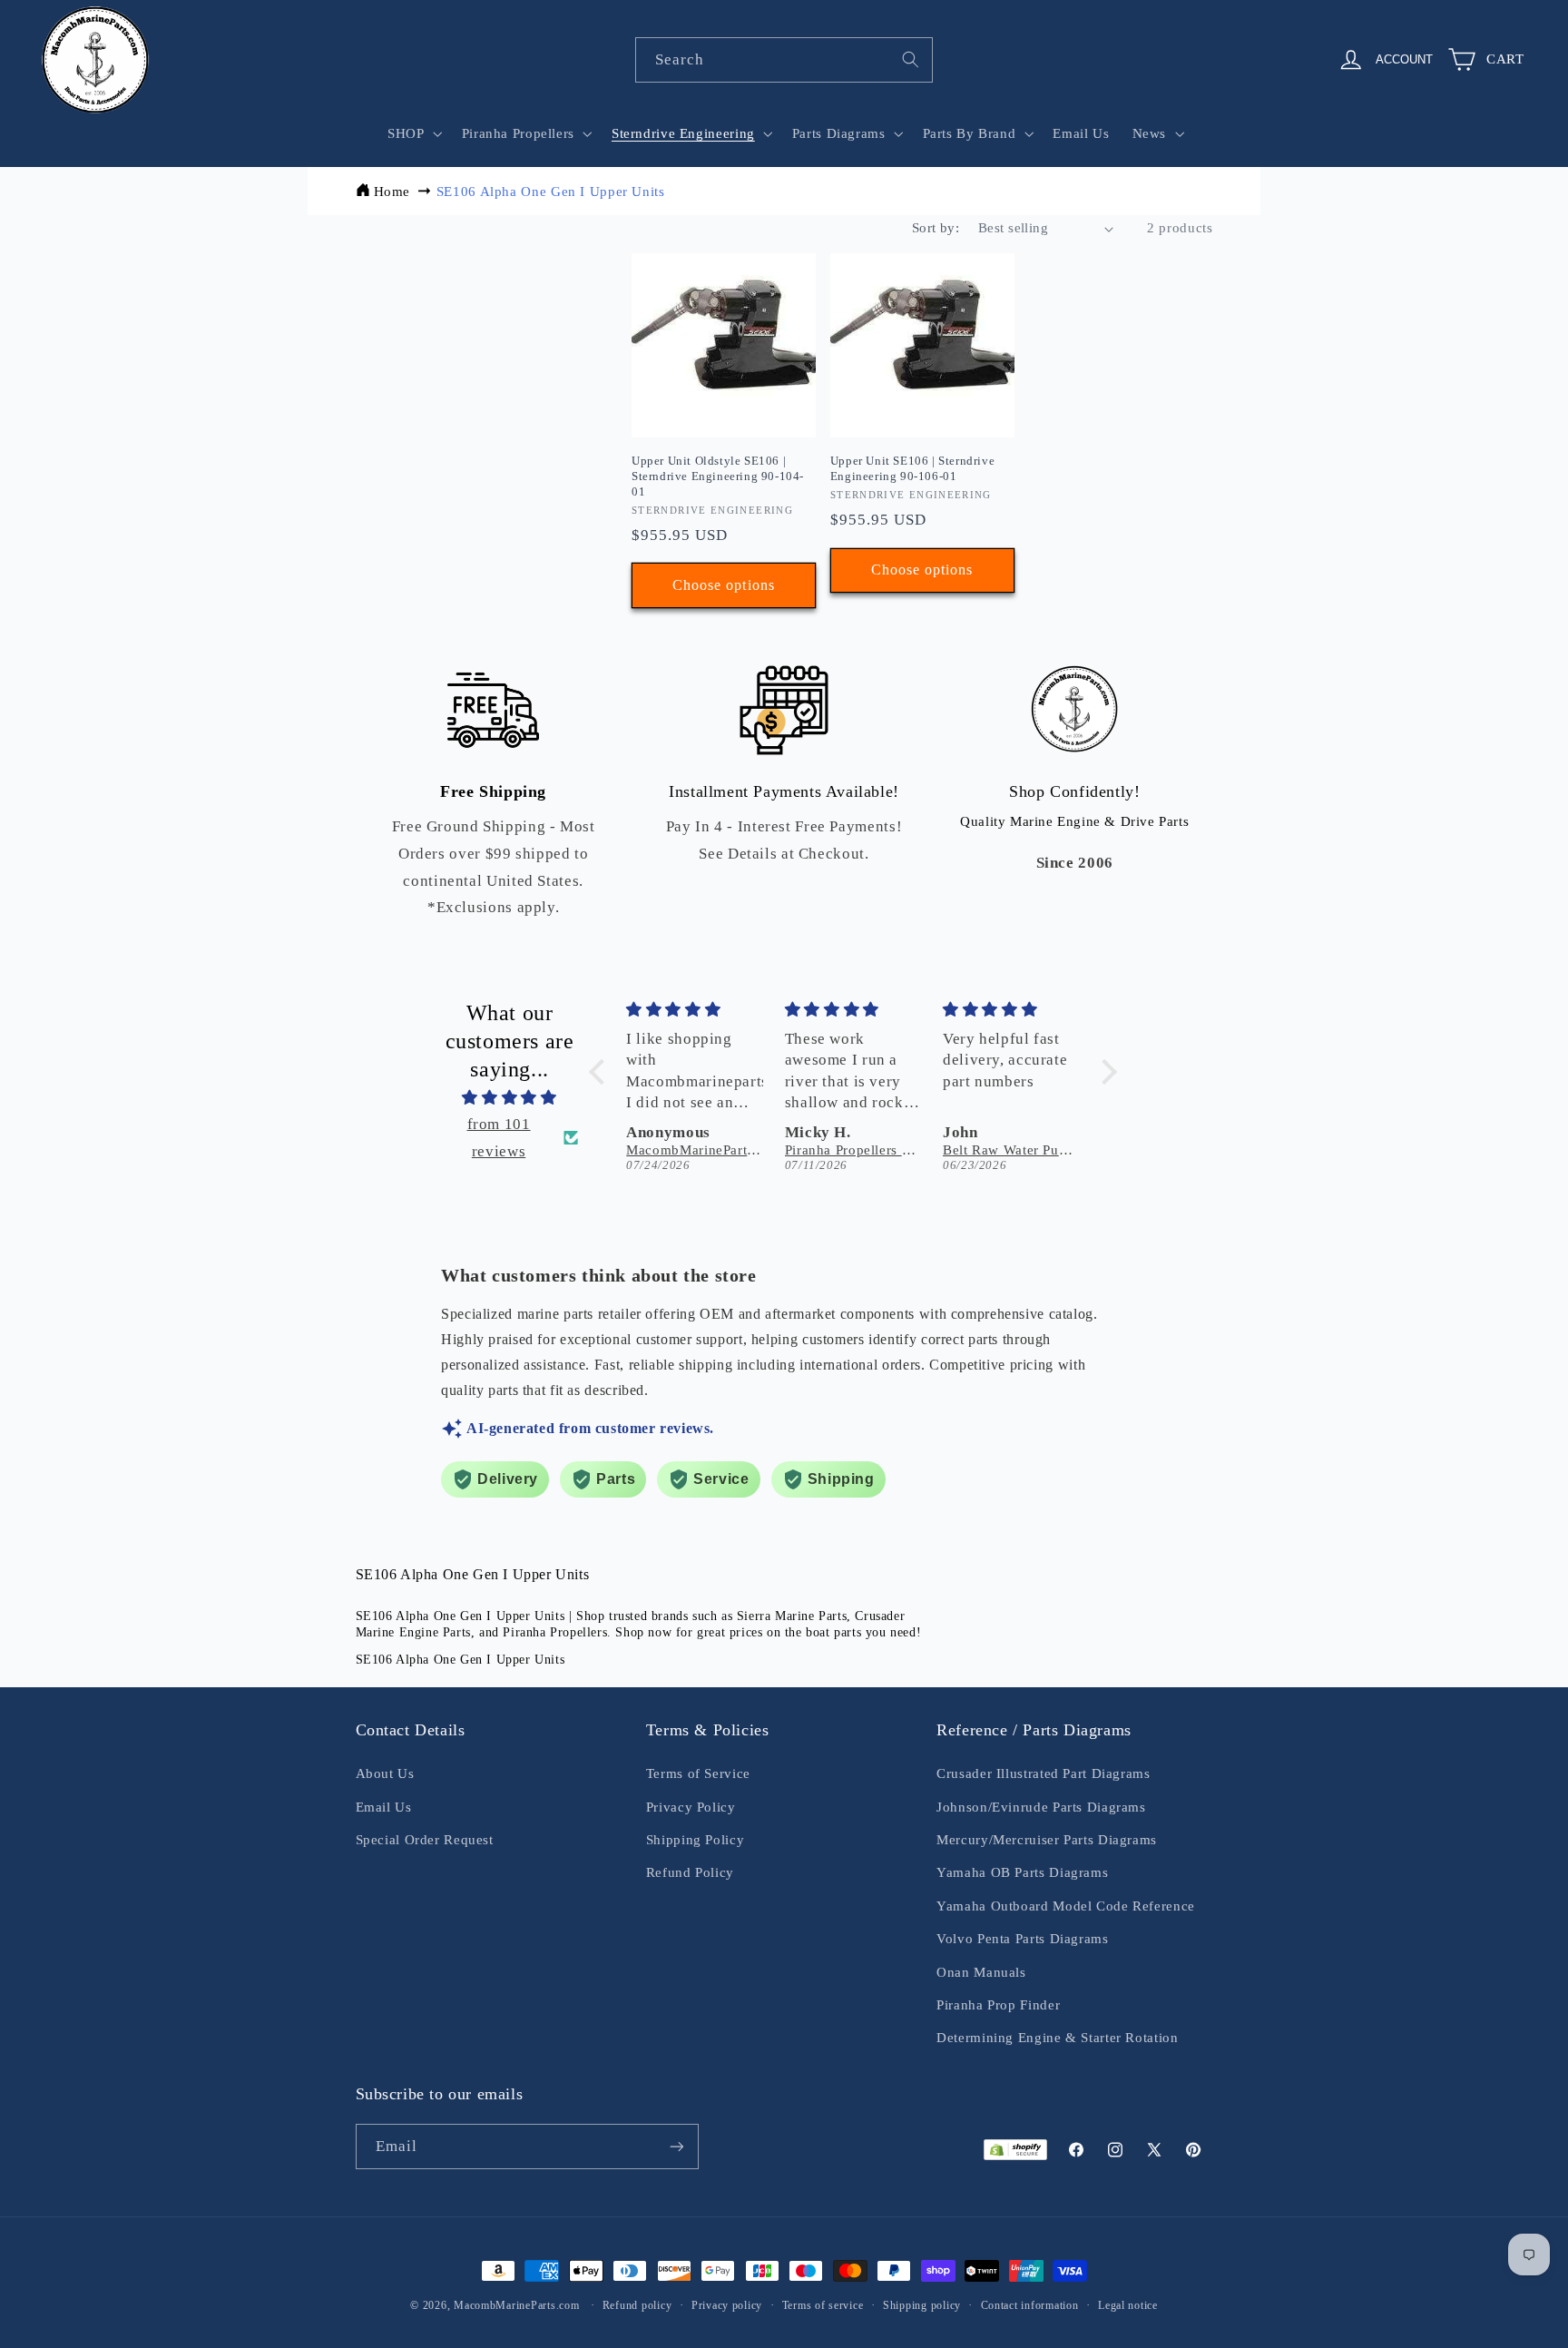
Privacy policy (727, 2305)
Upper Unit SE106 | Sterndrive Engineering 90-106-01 (912, 468)
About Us (385, 1773)
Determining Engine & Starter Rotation (1057, 2038)
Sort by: (936, 228)
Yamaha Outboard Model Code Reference (1066, 1906)
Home (392, 192)
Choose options (724, 585)
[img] (510, 1098)
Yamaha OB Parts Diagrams (1022, 1872)
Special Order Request (425, 1840)
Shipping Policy (695, 1840)
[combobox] (784, 59)
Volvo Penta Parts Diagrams (1022, 1939)
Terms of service (823, 2305)
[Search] (911, 59)
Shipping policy (922, 2305)
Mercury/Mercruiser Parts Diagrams (1047, 1840)
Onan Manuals (981, 1972)
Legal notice (1128, 2305)
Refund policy (637, 2305)
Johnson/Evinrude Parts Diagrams (1041, 1807)
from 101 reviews (499, 1138)
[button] (413, 133)
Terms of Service (698, 1773)
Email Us (384, 1807)
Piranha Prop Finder (998, 2005)
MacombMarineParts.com (516, 2305)
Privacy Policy (691, 1807)
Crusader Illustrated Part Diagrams (1043, 1773)
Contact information (1030, 2305)
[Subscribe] (676, 2146)
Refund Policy (690, 1872)
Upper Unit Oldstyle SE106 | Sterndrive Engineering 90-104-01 (718, 476)
